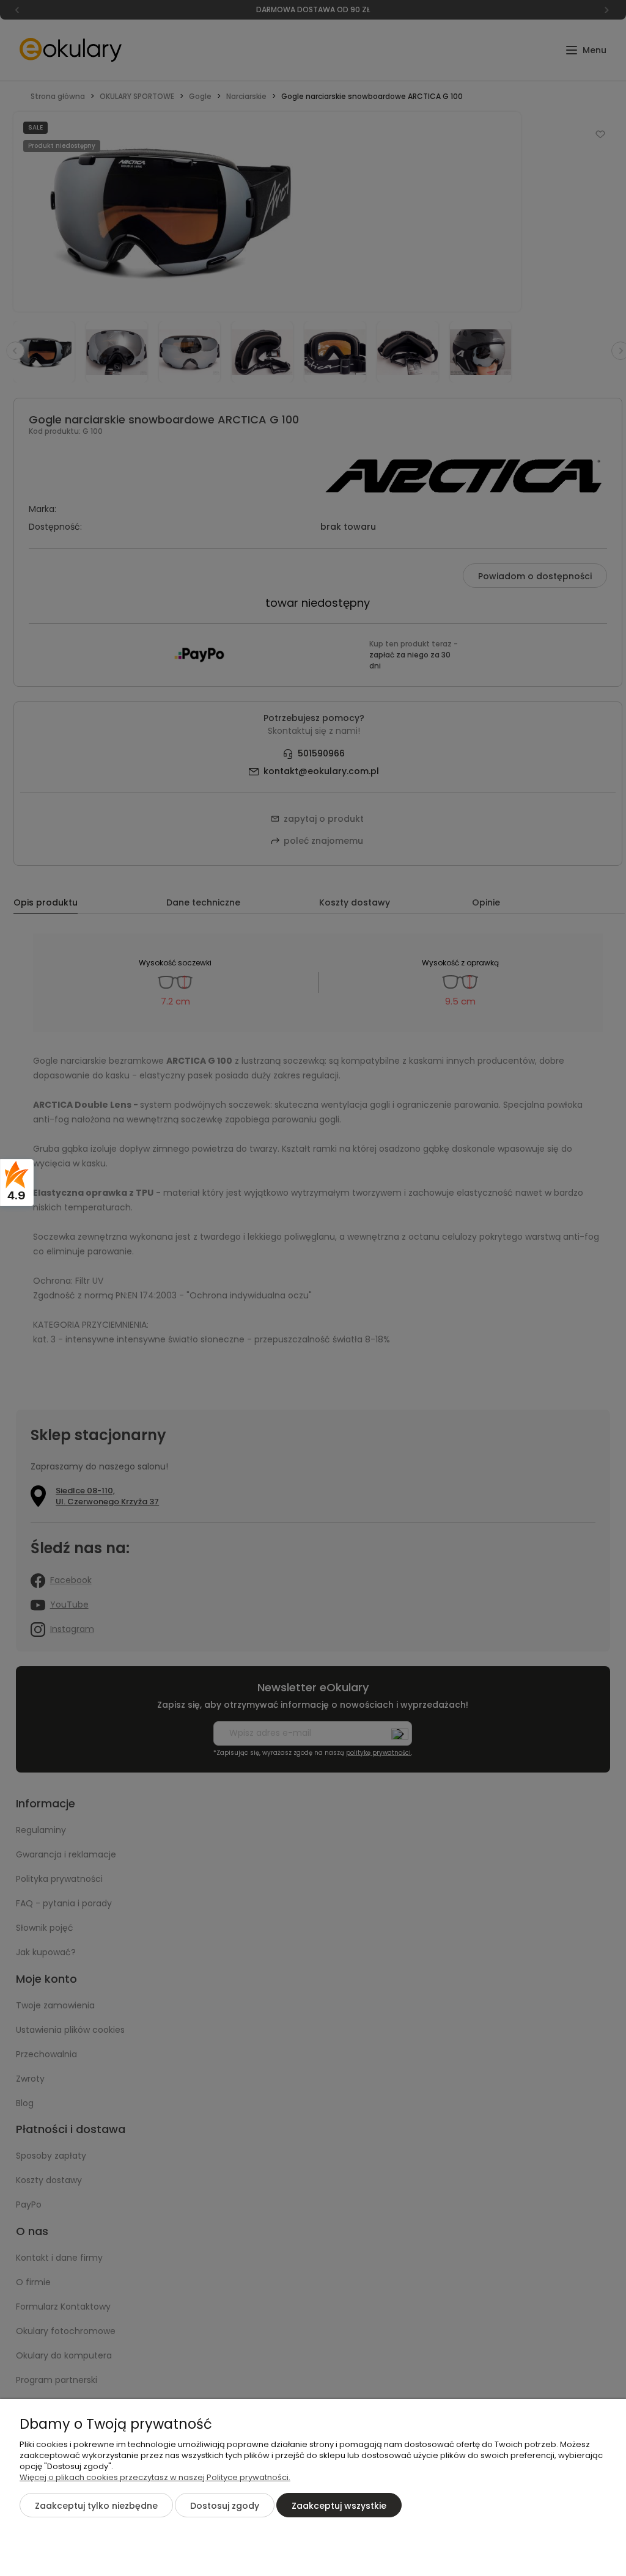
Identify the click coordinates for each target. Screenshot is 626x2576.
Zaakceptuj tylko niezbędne (96, 2506)
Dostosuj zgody (225, 2506)
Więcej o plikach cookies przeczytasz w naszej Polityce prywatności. (155, 2477)
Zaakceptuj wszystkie (339, 2506)
